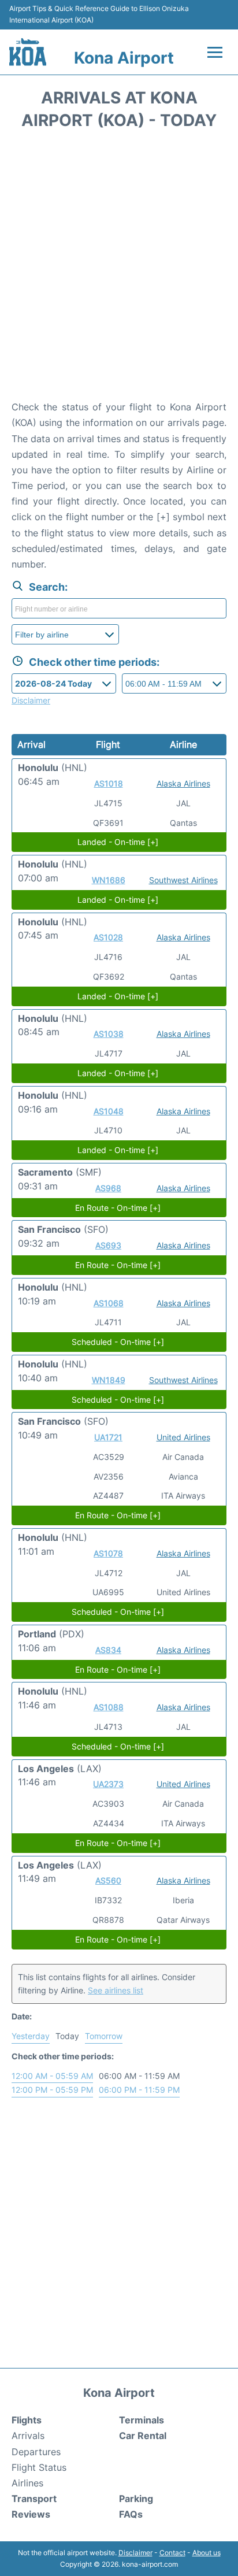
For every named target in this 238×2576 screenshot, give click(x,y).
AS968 (108, 1188)
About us (207, 2553)
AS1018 (109, 783)
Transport (34, 2499)
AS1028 (108, 937)
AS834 (108, 1650)
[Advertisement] (119, 269)
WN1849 (109, 1380)
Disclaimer (135, 2553)
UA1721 (108, 1437)
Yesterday (31, 2036)
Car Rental (143, 2436)
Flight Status (39, 2467)
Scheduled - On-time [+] (118, 1342)
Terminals (142, 2420)
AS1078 (108, 1553)
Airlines (27, 2483)
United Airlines (183, 1437)
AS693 (108, 1245)
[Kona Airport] (28, 52)
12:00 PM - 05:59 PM (52, 2090)
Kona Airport (124, 58)
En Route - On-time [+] (118, 1208)
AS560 (108, 1880)
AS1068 (109, 1303)
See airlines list (116, 1990)
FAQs (131, 2514)
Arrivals (28, 2436)
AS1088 (109, 1707)
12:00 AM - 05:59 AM (52, 2076)
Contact (172, 2553)
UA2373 (108, 1784)
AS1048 (109, 1111)
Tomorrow (104, 2036)
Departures (36, 2452)
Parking (136, 2499)
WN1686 (109, 880)
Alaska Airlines (183, 783)
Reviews (31, 2514)
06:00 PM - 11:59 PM (139, 2090)
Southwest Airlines (183, 880)
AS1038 (109, 1034)
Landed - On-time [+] (118, 842)
